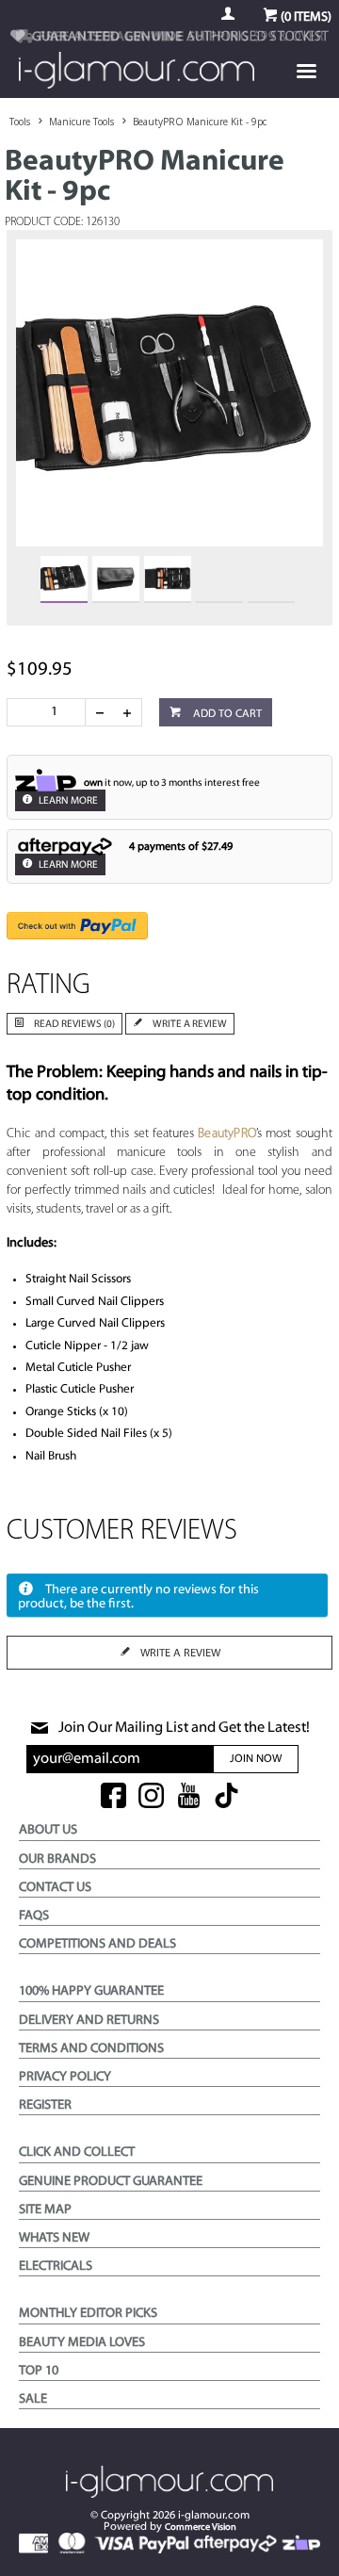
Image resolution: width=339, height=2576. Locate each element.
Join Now (256, 1759)
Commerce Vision (201, 2527)
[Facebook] (113, 1797)
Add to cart (226, 714)
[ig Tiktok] (226, 1797)
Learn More (67, 801)
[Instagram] (151, 1797)
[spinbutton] (50, 712)
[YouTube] (189, 1797)
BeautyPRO (227, 1134)
